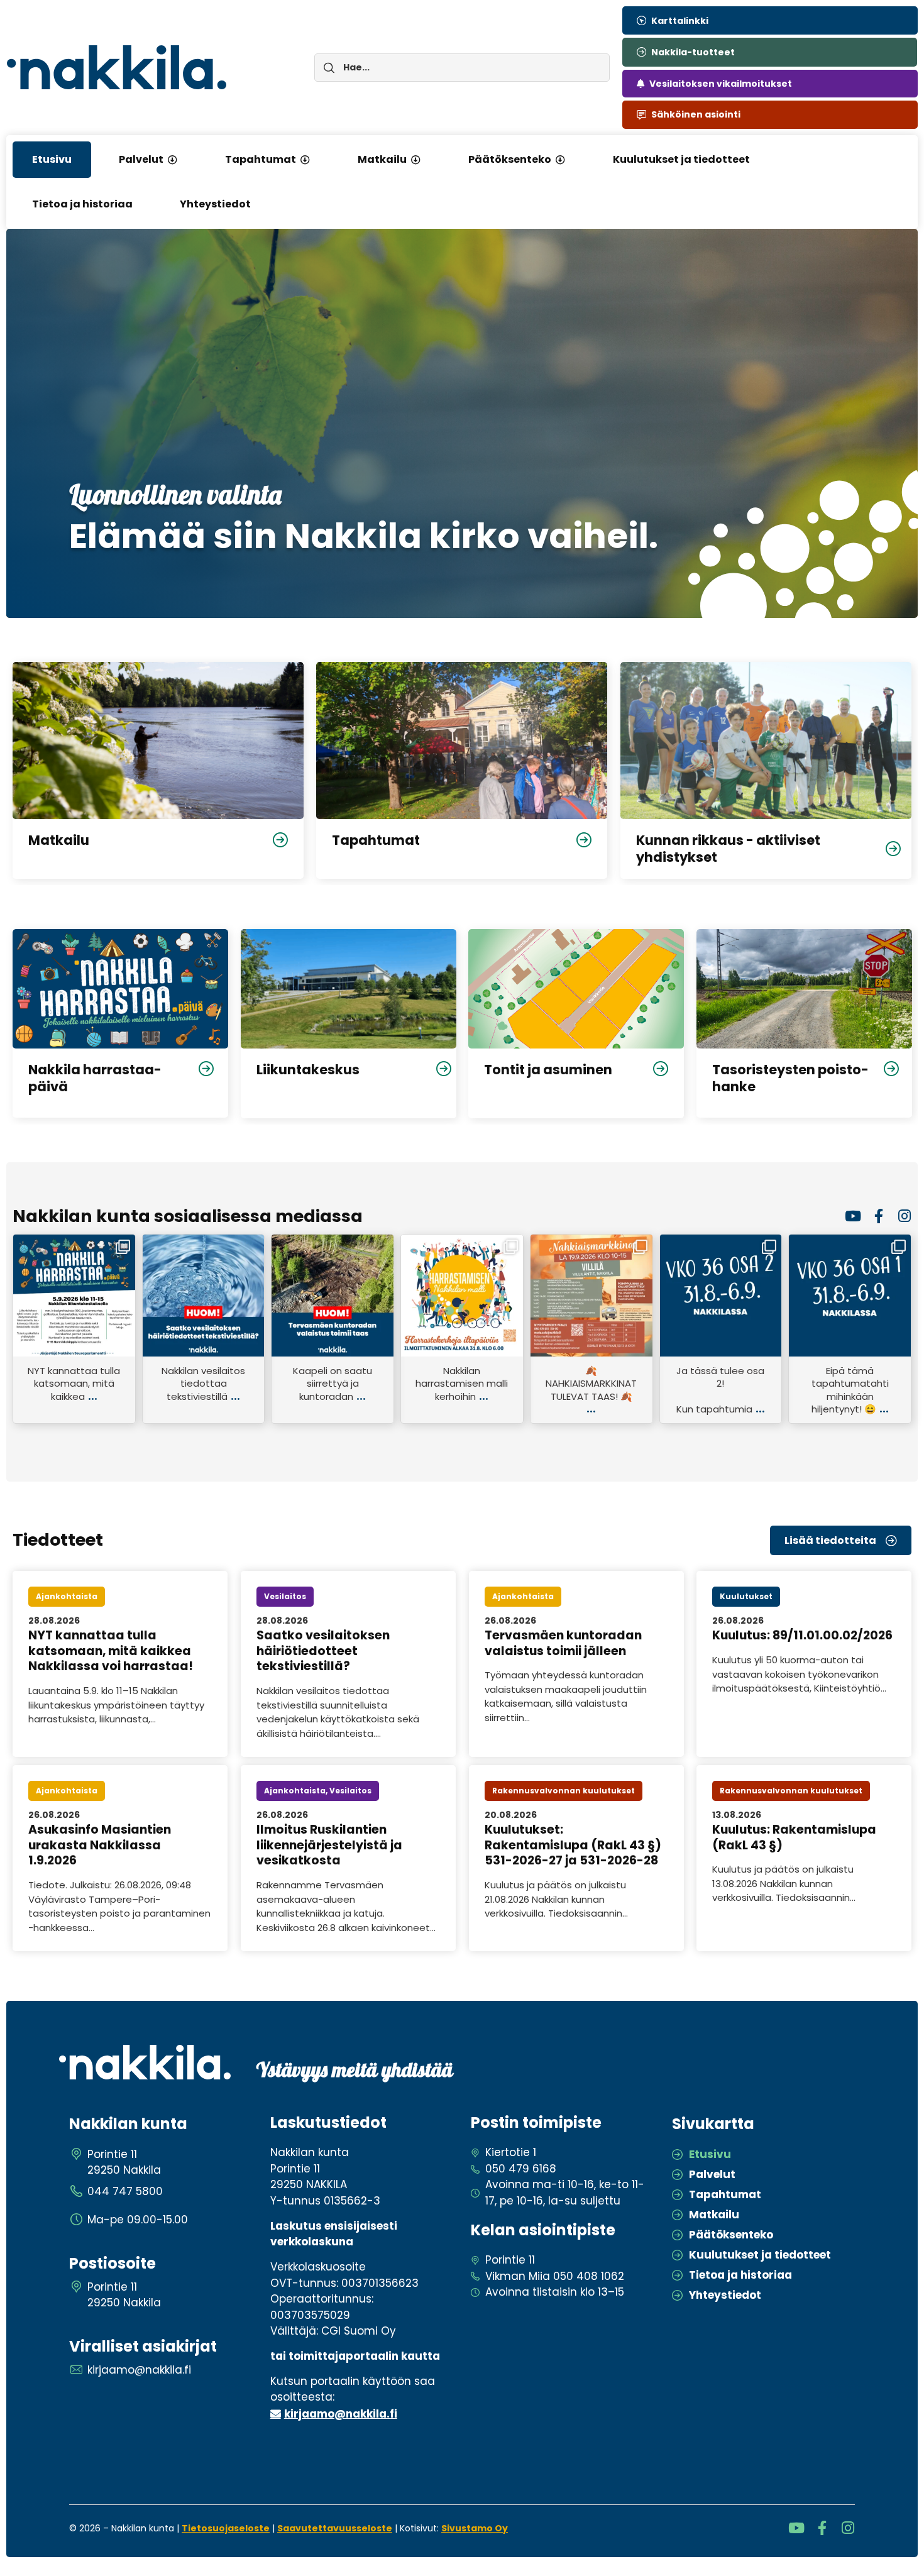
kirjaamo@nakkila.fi (341, 2414)
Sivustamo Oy (475, 2528)
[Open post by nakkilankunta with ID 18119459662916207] (591, 1296)
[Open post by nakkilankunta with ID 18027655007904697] (462, 1296)
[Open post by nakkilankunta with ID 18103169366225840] (74, 1296)
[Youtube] (853, 1216)
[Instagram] (904, 1216)
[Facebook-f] (878, 1216)
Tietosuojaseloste (226, 2528)
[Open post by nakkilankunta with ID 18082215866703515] (850, 1296)
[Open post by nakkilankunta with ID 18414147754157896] (204, 1296)
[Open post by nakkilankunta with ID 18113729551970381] (333, 1296)
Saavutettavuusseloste (335, 2528)
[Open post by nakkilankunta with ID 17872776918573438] (721, 1296)
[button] (172, 160)
